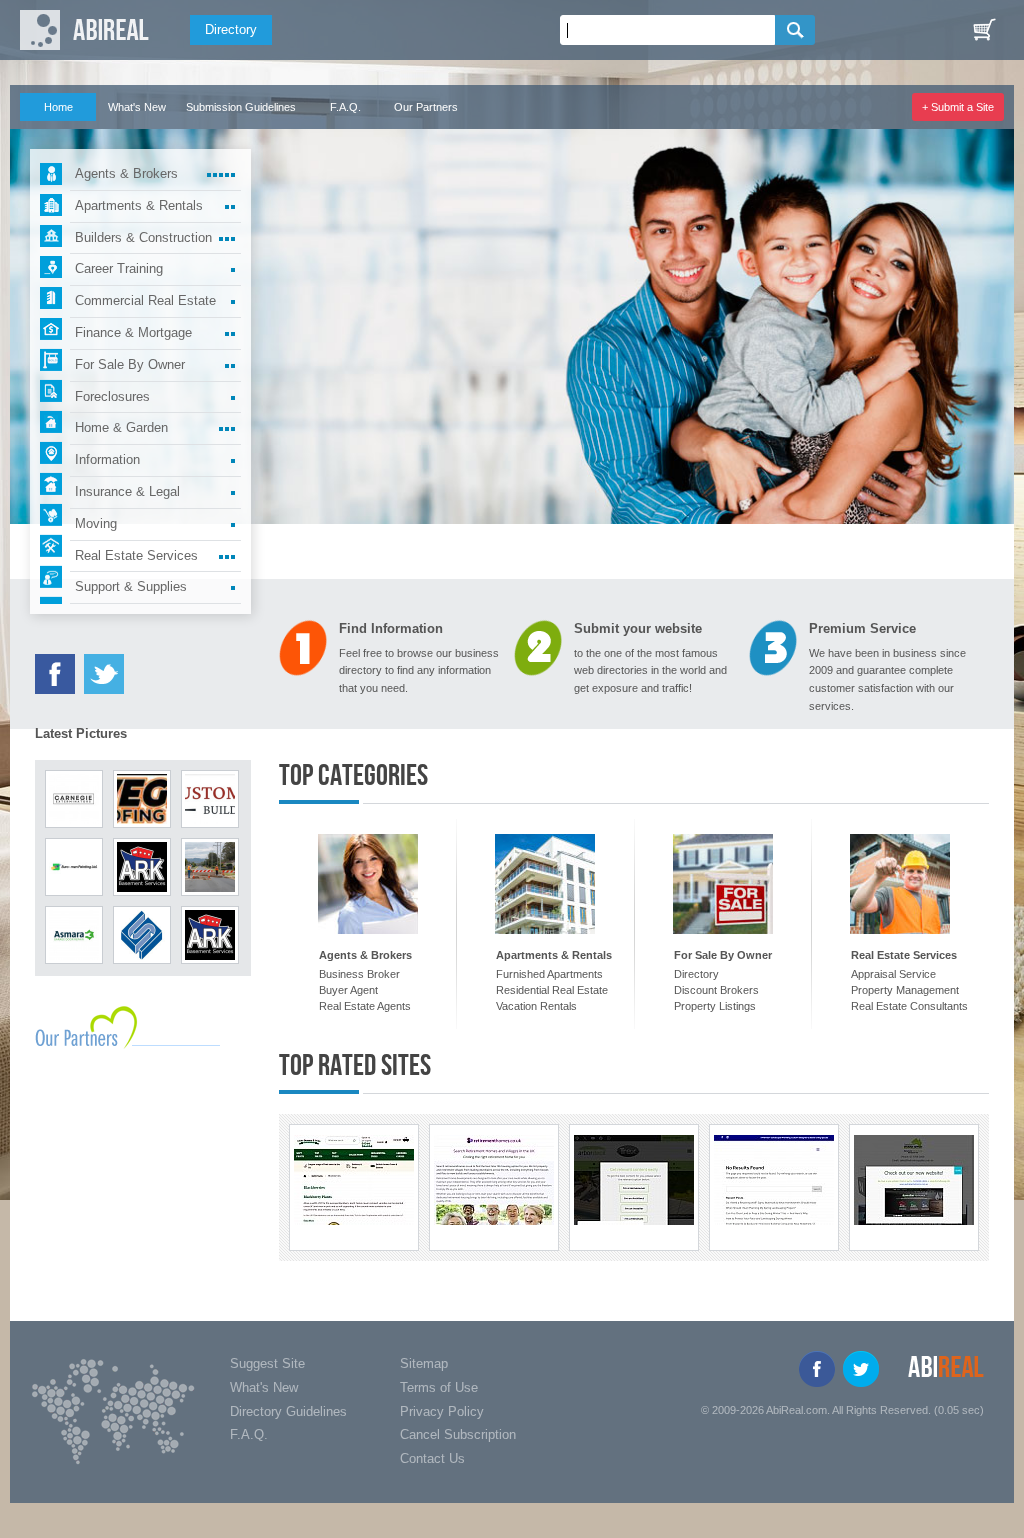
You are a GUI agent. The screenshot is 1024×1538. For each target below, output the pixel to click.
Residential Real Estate (552, 990)
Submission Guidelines (241, 107)
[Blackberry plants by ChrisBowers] (354, 1180)
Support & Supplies (131, 586)
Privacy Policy (442, 1411)
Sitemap (424, 1363)
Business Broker (359, 974)
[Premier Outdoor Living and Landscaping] (774, 1180)
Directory (231, 29)
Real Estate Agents (365, 1006)
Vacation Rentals (536, 1006)
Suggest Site (267, 1363)
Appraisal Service (893, 974)
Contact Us (432, 1458)
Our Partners (426, 107)
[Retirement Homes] (494, 1180)
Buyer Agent (348, 990)
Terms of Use (439, 1387)
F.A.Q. (345, 107)
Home (58, 107)
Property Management (905, 990)
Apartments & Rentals (139, 205)
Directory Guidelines (288, 1411)
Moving (96, 523)
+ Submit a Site (958, 107)
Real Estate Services (136, 555)
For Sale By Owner (130, 364)
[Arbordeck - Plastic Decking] (634, 1180)
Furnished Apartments (549, 974)
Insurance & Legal (127, 491)
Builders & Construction (143, 237)
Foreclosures (112, 396)
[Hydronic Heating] (914, 1180)
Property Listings (715, 1006)
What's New (137, 107)
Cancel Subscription (458, 1434)
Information (107, 459)
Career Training (119, 268)
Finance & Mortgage (133, 332)
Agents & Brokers (126, 173)
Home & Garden (121, 427)
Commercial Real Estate (145, 300)
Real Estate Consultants (909, 1006)
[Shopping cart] (984, 30)
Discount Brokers (716, 990)
